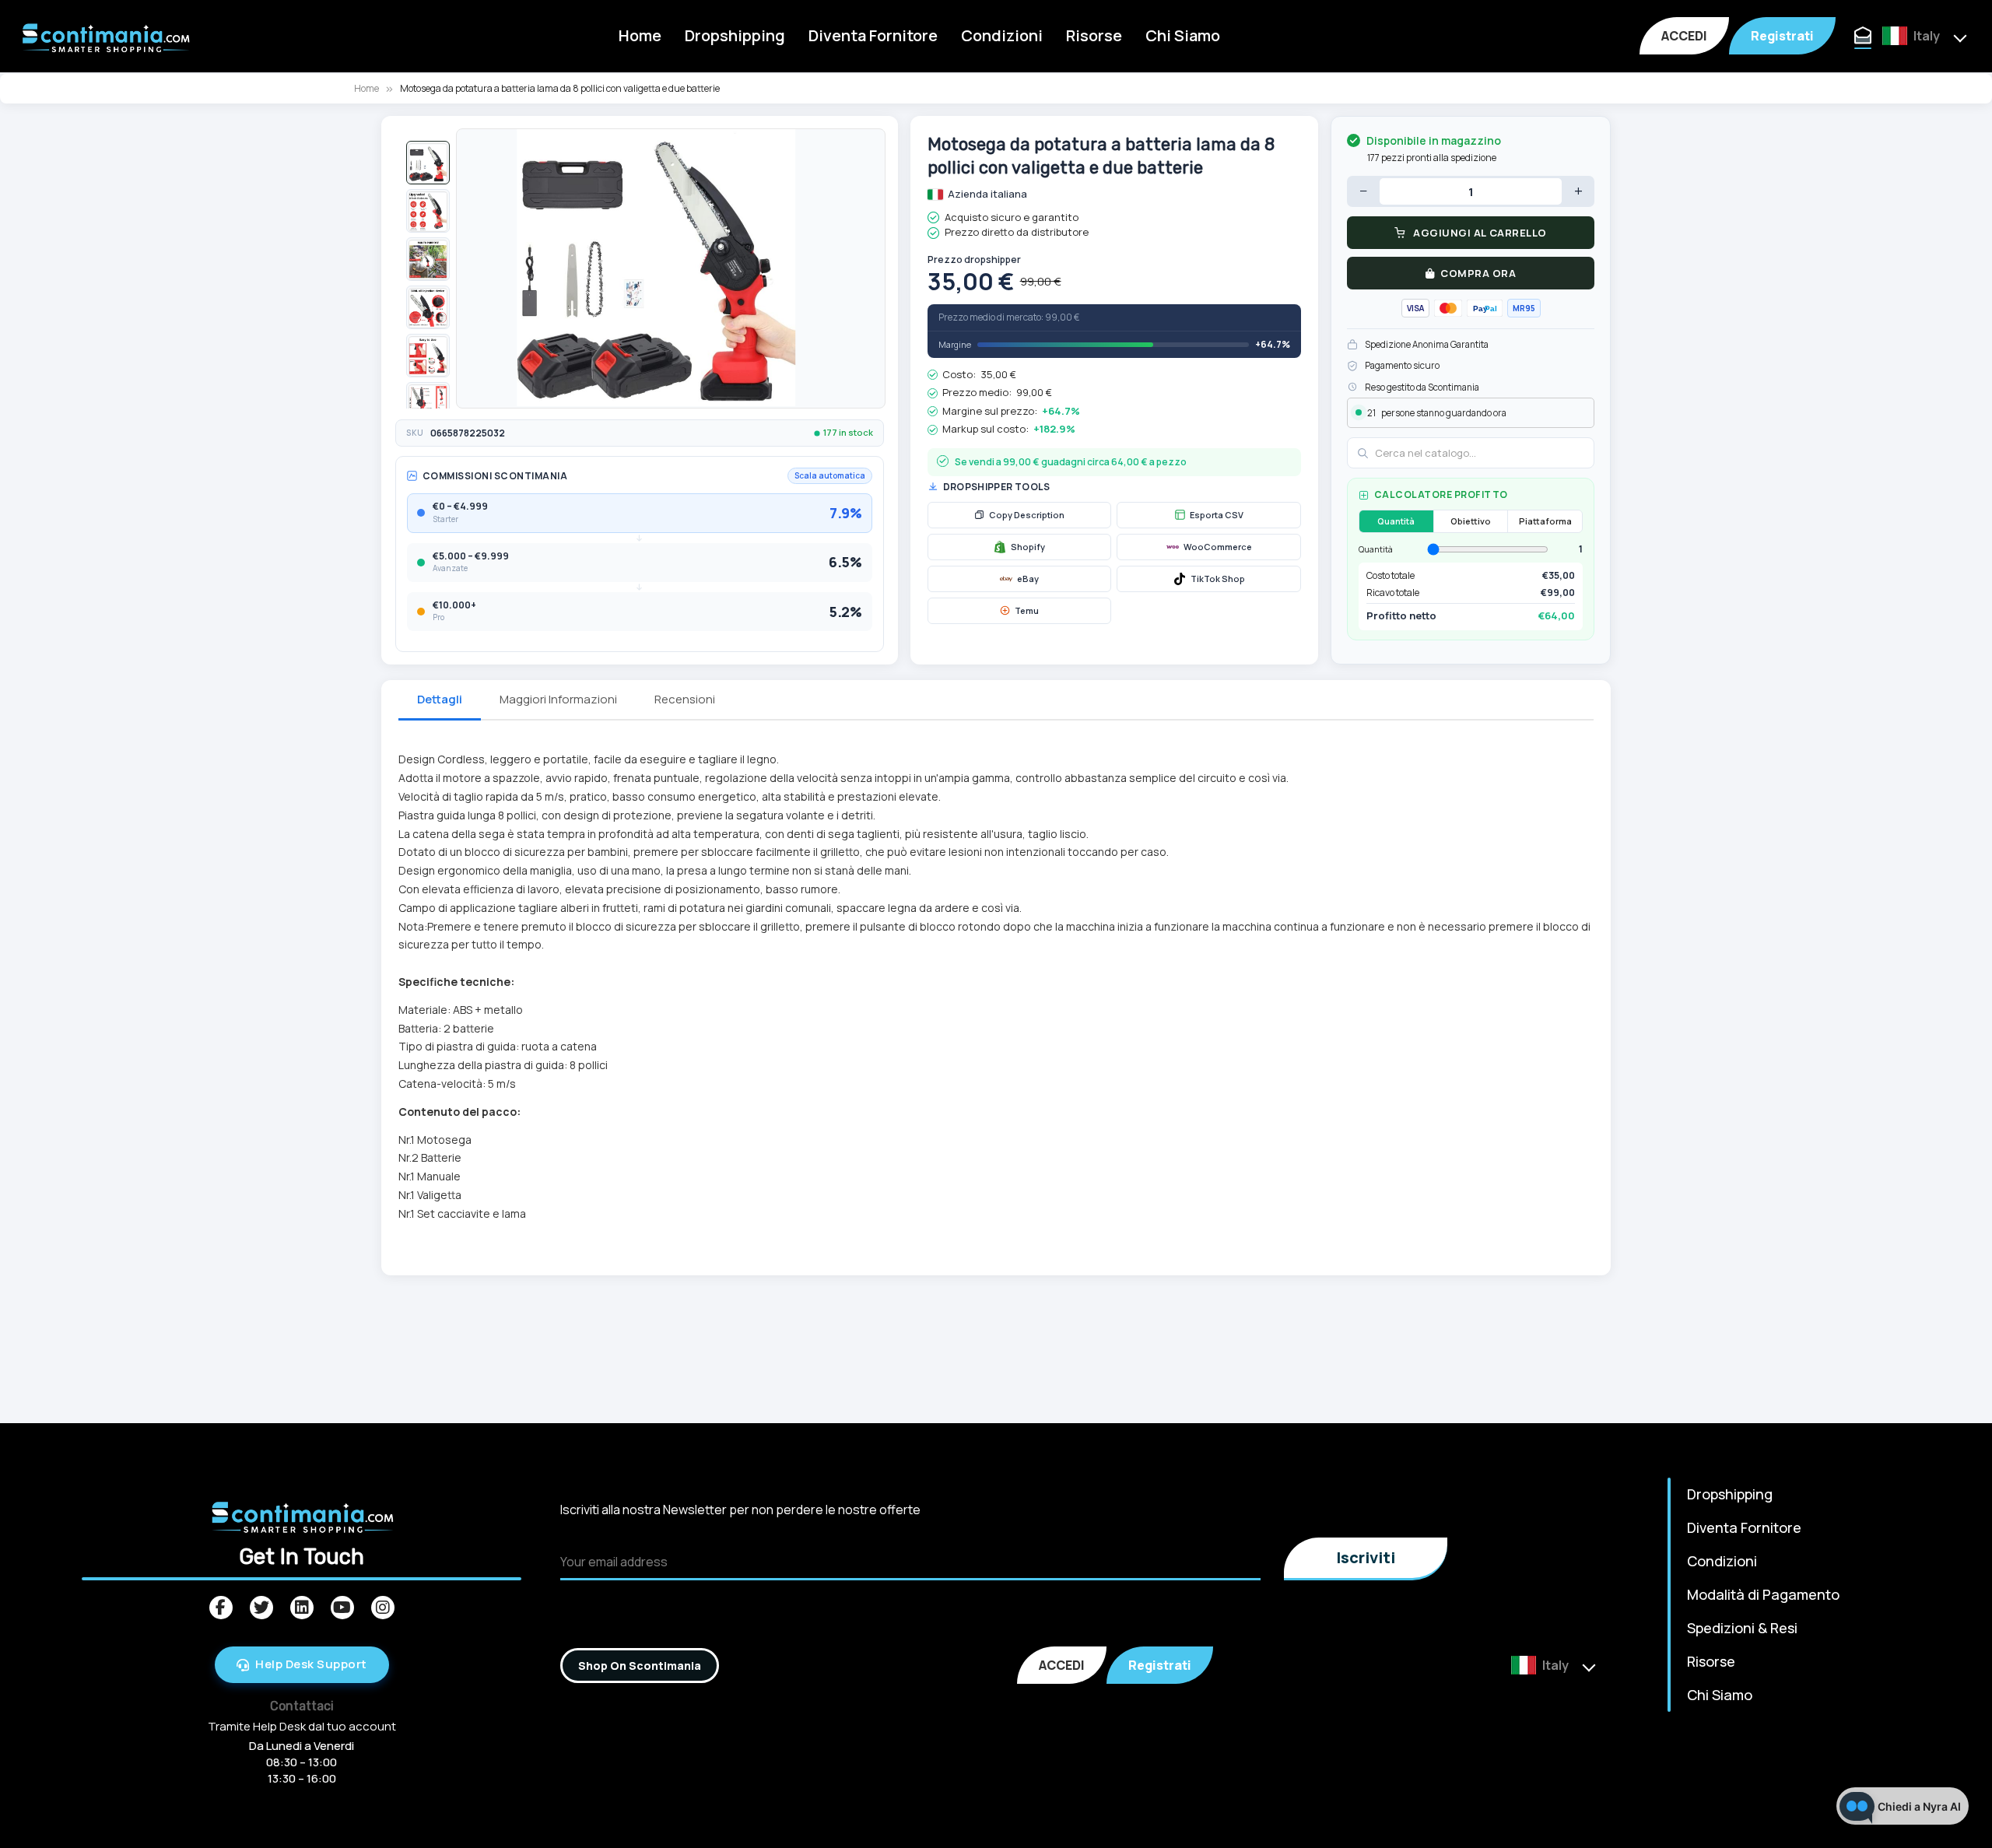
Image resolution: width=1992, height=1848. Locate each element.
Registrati (1782, 36)
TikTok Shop (1218, 579)
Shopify (1028, 547)
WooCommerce (1218, 547)
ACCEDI (1684, 36)
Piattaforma (1545, 521)
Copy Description (1027, 515)
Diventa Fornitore (873, 35)
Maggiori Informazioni (558, 699)
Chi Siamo (1183, 35)
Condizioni (1002, 35)
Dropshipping (735, 35)
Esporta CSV (1217, 515)
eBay (1028, 579)
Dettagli (440, 699)
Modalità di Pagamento (1763, 1594)
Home (640, 35)
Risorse (1094, 35)
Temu (1027, 610)
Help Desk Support (311, 1664)
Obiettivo (1471, 521)
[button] (428, 163)
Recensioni (685, 699)
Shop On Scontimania (640, 1666)
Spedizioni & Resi (1742, 1628)
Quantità (1396, 521)
